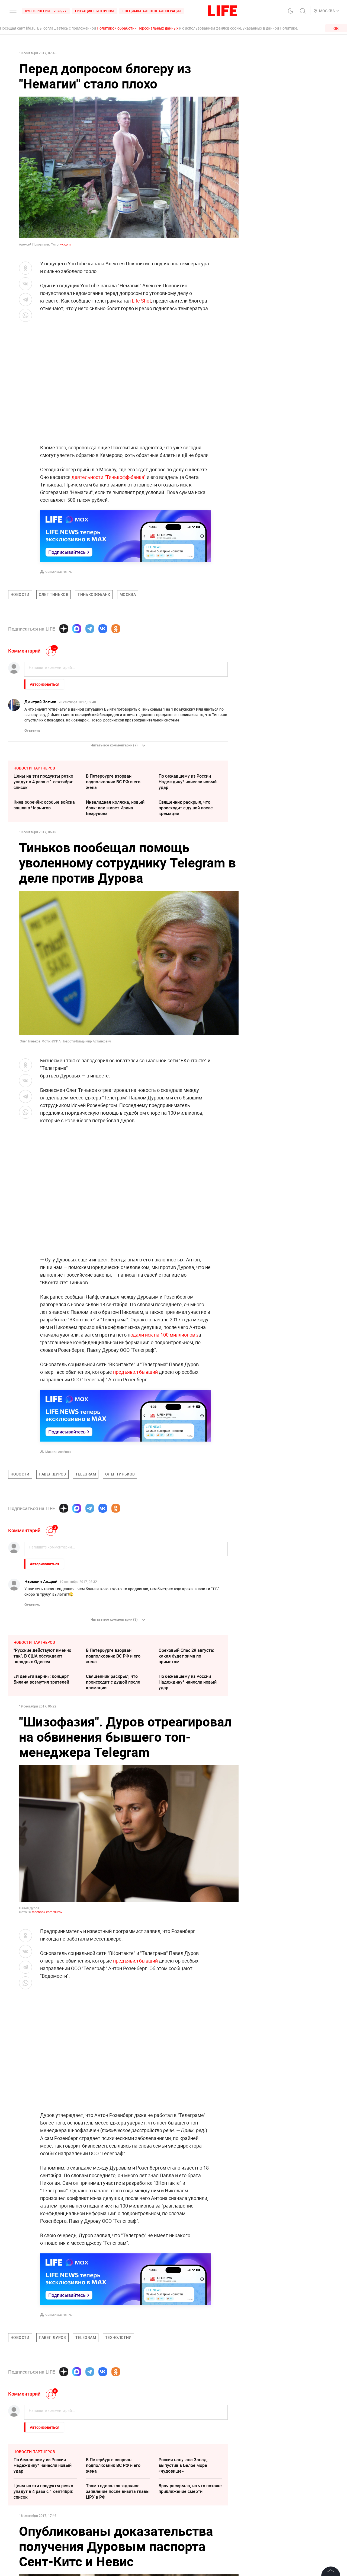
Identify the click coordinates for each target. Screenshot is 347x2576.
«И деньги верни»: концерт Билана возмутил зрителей (41, 1679)
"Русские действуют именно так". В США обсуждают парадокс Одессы (42, 1656)
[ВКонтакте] (103, 629)
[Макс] (77, 629)
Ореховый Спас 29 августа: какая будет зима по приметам (186, 1656)
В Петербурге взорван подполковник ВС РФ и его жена (113, 782)
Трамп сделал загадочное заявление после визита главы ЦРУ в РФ (118, 2491)
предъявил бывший (135, 1372)
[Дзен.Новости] (64, 629)
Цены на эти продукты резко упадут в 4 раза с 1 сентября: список (43, 782)
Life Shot (141, 301)
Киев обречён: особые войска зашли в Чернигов (44, 805)
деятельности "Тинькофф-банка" (109, 477)
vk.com (65, 244)
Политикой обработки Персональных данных (138, 28)
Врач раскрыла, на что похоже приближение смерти (190, 2488)
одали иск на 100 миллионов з (164, 1335)
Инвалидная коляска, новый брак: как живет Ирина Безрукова (115, 808)
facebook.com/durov (47, 1912)
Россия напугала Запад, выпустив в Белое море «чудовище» (183, 2465)
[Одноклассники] (116, 629)
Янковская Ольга (59, 572)
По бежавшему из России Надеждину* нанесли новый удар (188, 782)
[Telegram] (90, 629)
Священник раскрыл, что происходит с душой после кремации (186, 808)
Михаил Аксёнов (58, 1452)
